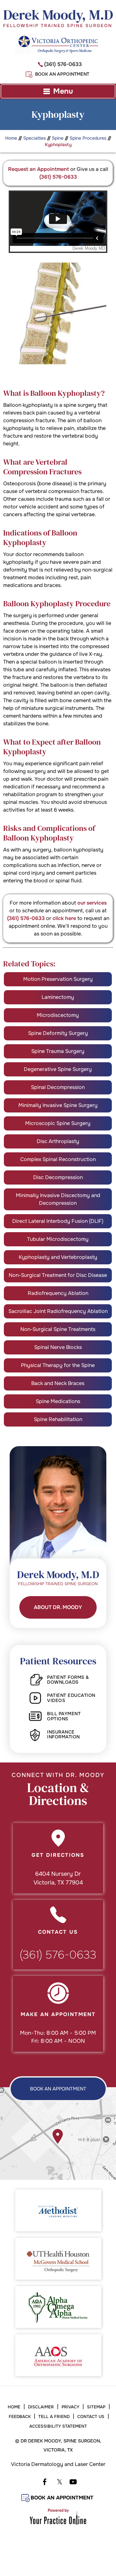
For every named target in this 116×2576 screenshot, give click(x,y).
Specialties (34, 138)
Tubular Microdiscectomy (58, 1239)
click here (64, 918)
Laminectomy (58, 997)
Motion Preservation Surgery (58, 979)
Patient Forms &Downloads (68, 1680)
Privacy (70, 2407)
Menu (63, 91)
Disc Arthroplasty (58, 1141)
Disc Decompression (58, 1177)
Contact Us (91, 2417)
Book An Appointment (62, 74)
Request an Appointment (39, 169)
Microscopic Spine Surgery (58, 1123)
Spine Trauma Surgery (58, 1051)
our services (92, 903)
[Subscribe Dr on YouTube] (73, 2482)
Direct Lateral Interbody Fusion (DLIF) (58, 1221)
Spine (58, 138)
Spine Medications (58, 1401)
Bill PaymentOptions (64, 1716)
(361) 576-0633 (63, 64)
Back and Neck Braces (58, 1383)
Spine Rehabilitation (58, 1419)
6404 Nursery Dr (58, 1878)
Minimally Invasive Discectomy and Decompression (58, 1199)
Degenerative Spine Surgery (58, 1069)
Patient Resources (58, 1661)
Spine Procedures (88, 138)
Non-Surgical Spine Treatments (58, 1329)
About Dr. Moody (58, 1607)
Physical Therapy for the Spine (58, 1365)
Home (11, 138)
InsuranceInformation (63, 1734)
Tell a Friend (54, 2417)
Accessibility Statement (58, 2426)
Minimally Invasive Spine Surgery (58, 1105)
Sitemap (96, 2407)
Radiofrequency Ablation (58, 1293)
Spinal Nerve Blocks (58, 1347)
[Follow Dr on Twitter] (60, 2482)
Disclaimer (41, 2407)
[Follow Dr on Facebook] (45, 2482)
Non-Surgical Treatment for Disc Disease (58, 1275)
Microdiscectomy (58, 1015)
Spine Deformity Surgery (58, 1033)
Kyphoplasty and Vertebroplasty (58, 1257)
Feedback (20, 2417)
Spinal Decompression (58, 1087)
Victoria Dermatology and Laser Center (58, 2464)
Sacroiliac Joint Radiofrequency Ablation (58, 1311)
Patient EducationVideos (71, 1698)
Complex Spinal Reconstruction (58, 1159)
